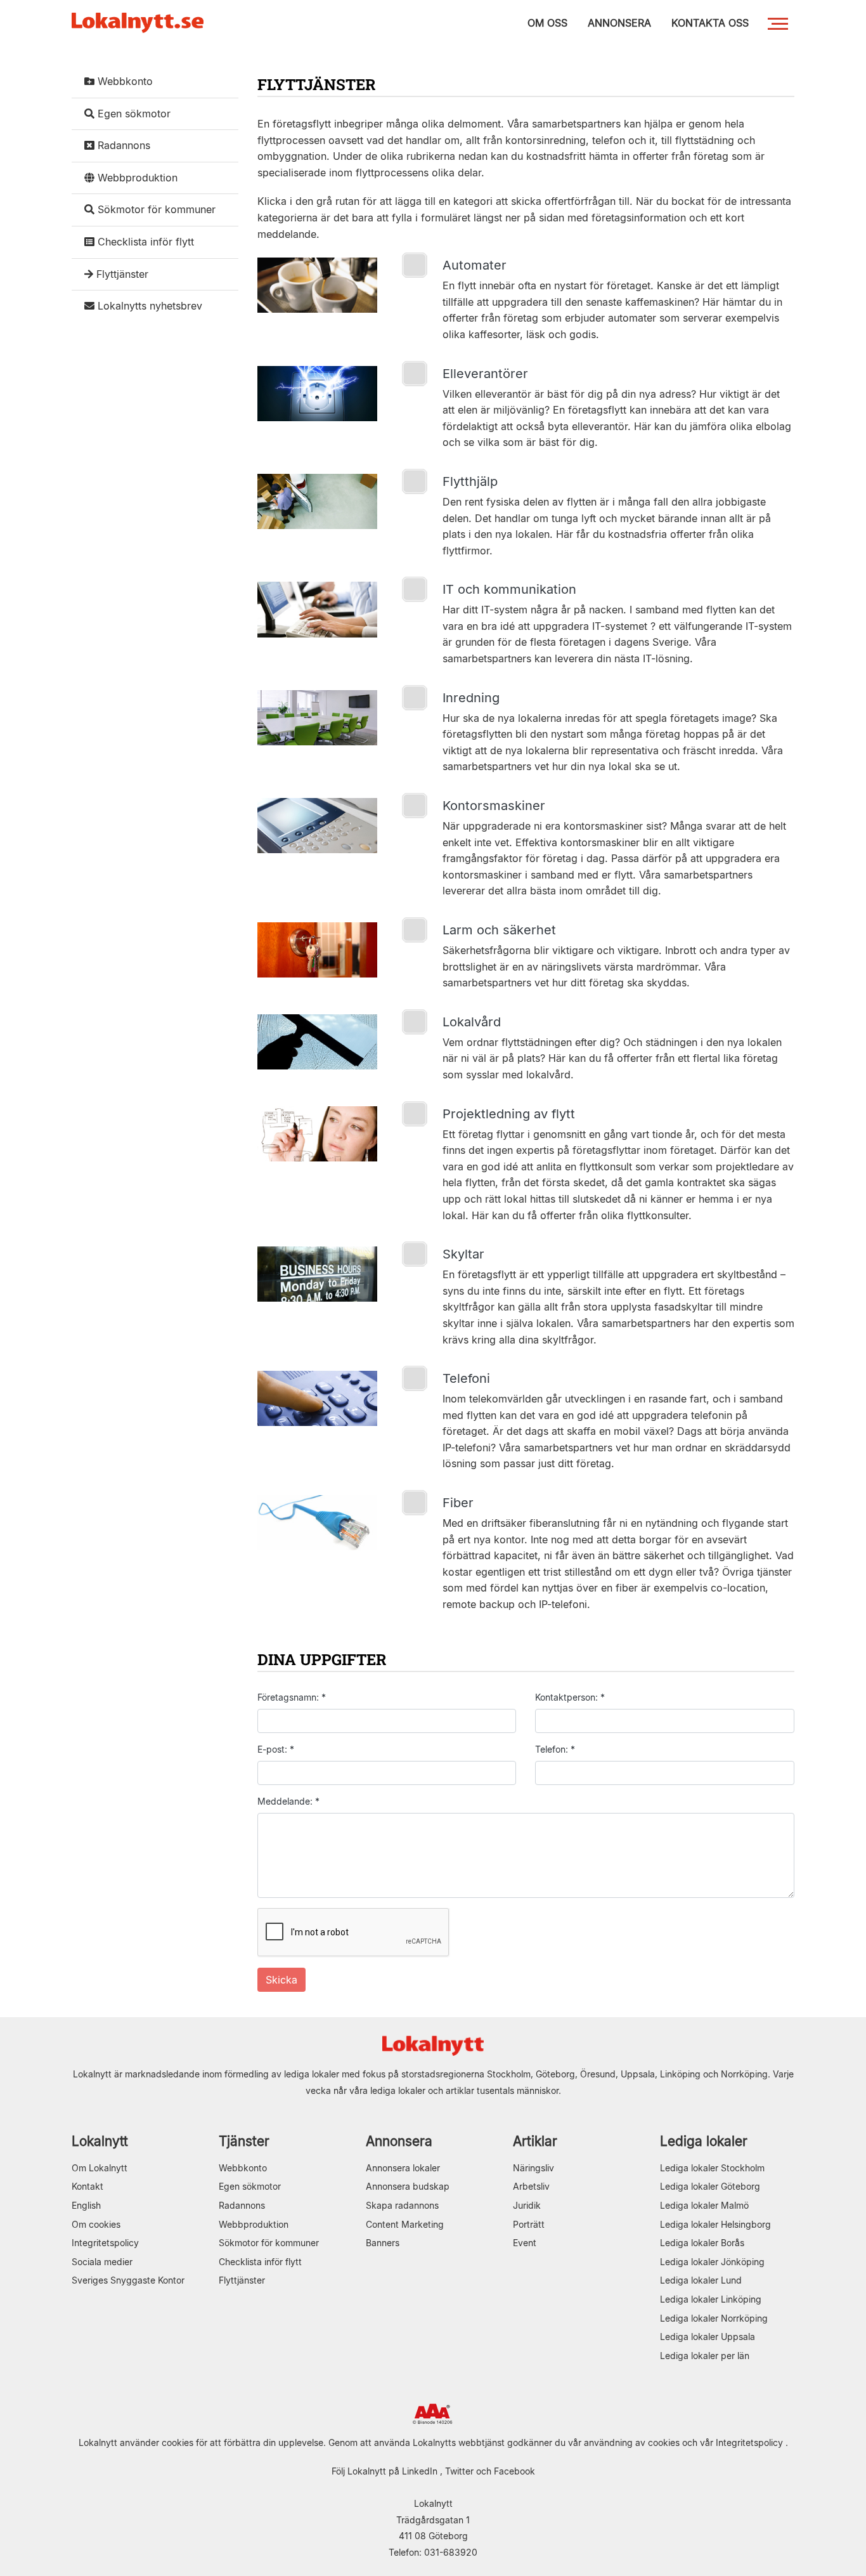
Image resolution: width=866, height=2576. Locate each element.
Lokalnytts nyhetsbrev (148, 306)
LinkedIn (420, 2471)
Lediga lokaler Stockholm (712, 2168)
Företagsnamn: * (292, 1697)
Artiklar (535, 2141)
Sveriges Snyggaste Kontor (128, 2280)
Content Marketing (405, 2224)
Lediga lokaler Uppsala (708, 2337)
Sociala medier (102, 2262)
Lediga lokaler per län (705, 2356)
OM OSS (547, 23)
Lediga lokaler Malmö (704, 2205)
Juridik (527, 2205)
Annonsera (399, 2141)
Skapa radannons (402, 2205)
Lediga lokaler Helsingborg (715, 2224)
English (86, 2205)
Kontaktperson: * (570, 1697)
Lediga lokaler (704, 2141)
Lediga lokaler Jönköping (712, 2262)
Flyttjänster (121, 274)
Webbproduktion (136, 178)
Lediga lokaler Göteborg (710, 2186)
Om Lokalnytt (100, 2168)
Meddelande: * (288, 1801)
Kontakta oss (710, 23)
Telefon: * (555, 1749)
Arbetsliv (531, 2186)
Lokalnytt (100, 2141)
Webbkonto (124, 81)
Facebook (514, 2471)
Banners (383, 2243)
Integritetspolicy (105, 2243)
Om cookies (96, 2224)
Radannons (122, 145)
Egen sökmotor (132, 114)
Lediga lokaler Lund (701, 2280)
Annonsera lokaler (403, 2168)
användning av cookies (632, 2442)
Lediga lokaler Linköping (711, 2299)
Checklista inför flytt (144, 242)
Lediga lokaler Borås (702, 2243)
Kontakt (87, 2186)
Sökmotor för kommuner (155, 209)
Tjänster (244, 2141)
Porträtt (529, 2224)
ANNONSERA (619, 23)
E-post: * (276, 1749)
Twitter (459, 2471)
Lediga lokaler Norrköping (714, 2318)
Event (525, 2243)
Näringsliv (533, 2168)
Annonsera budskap (408, 2186)
